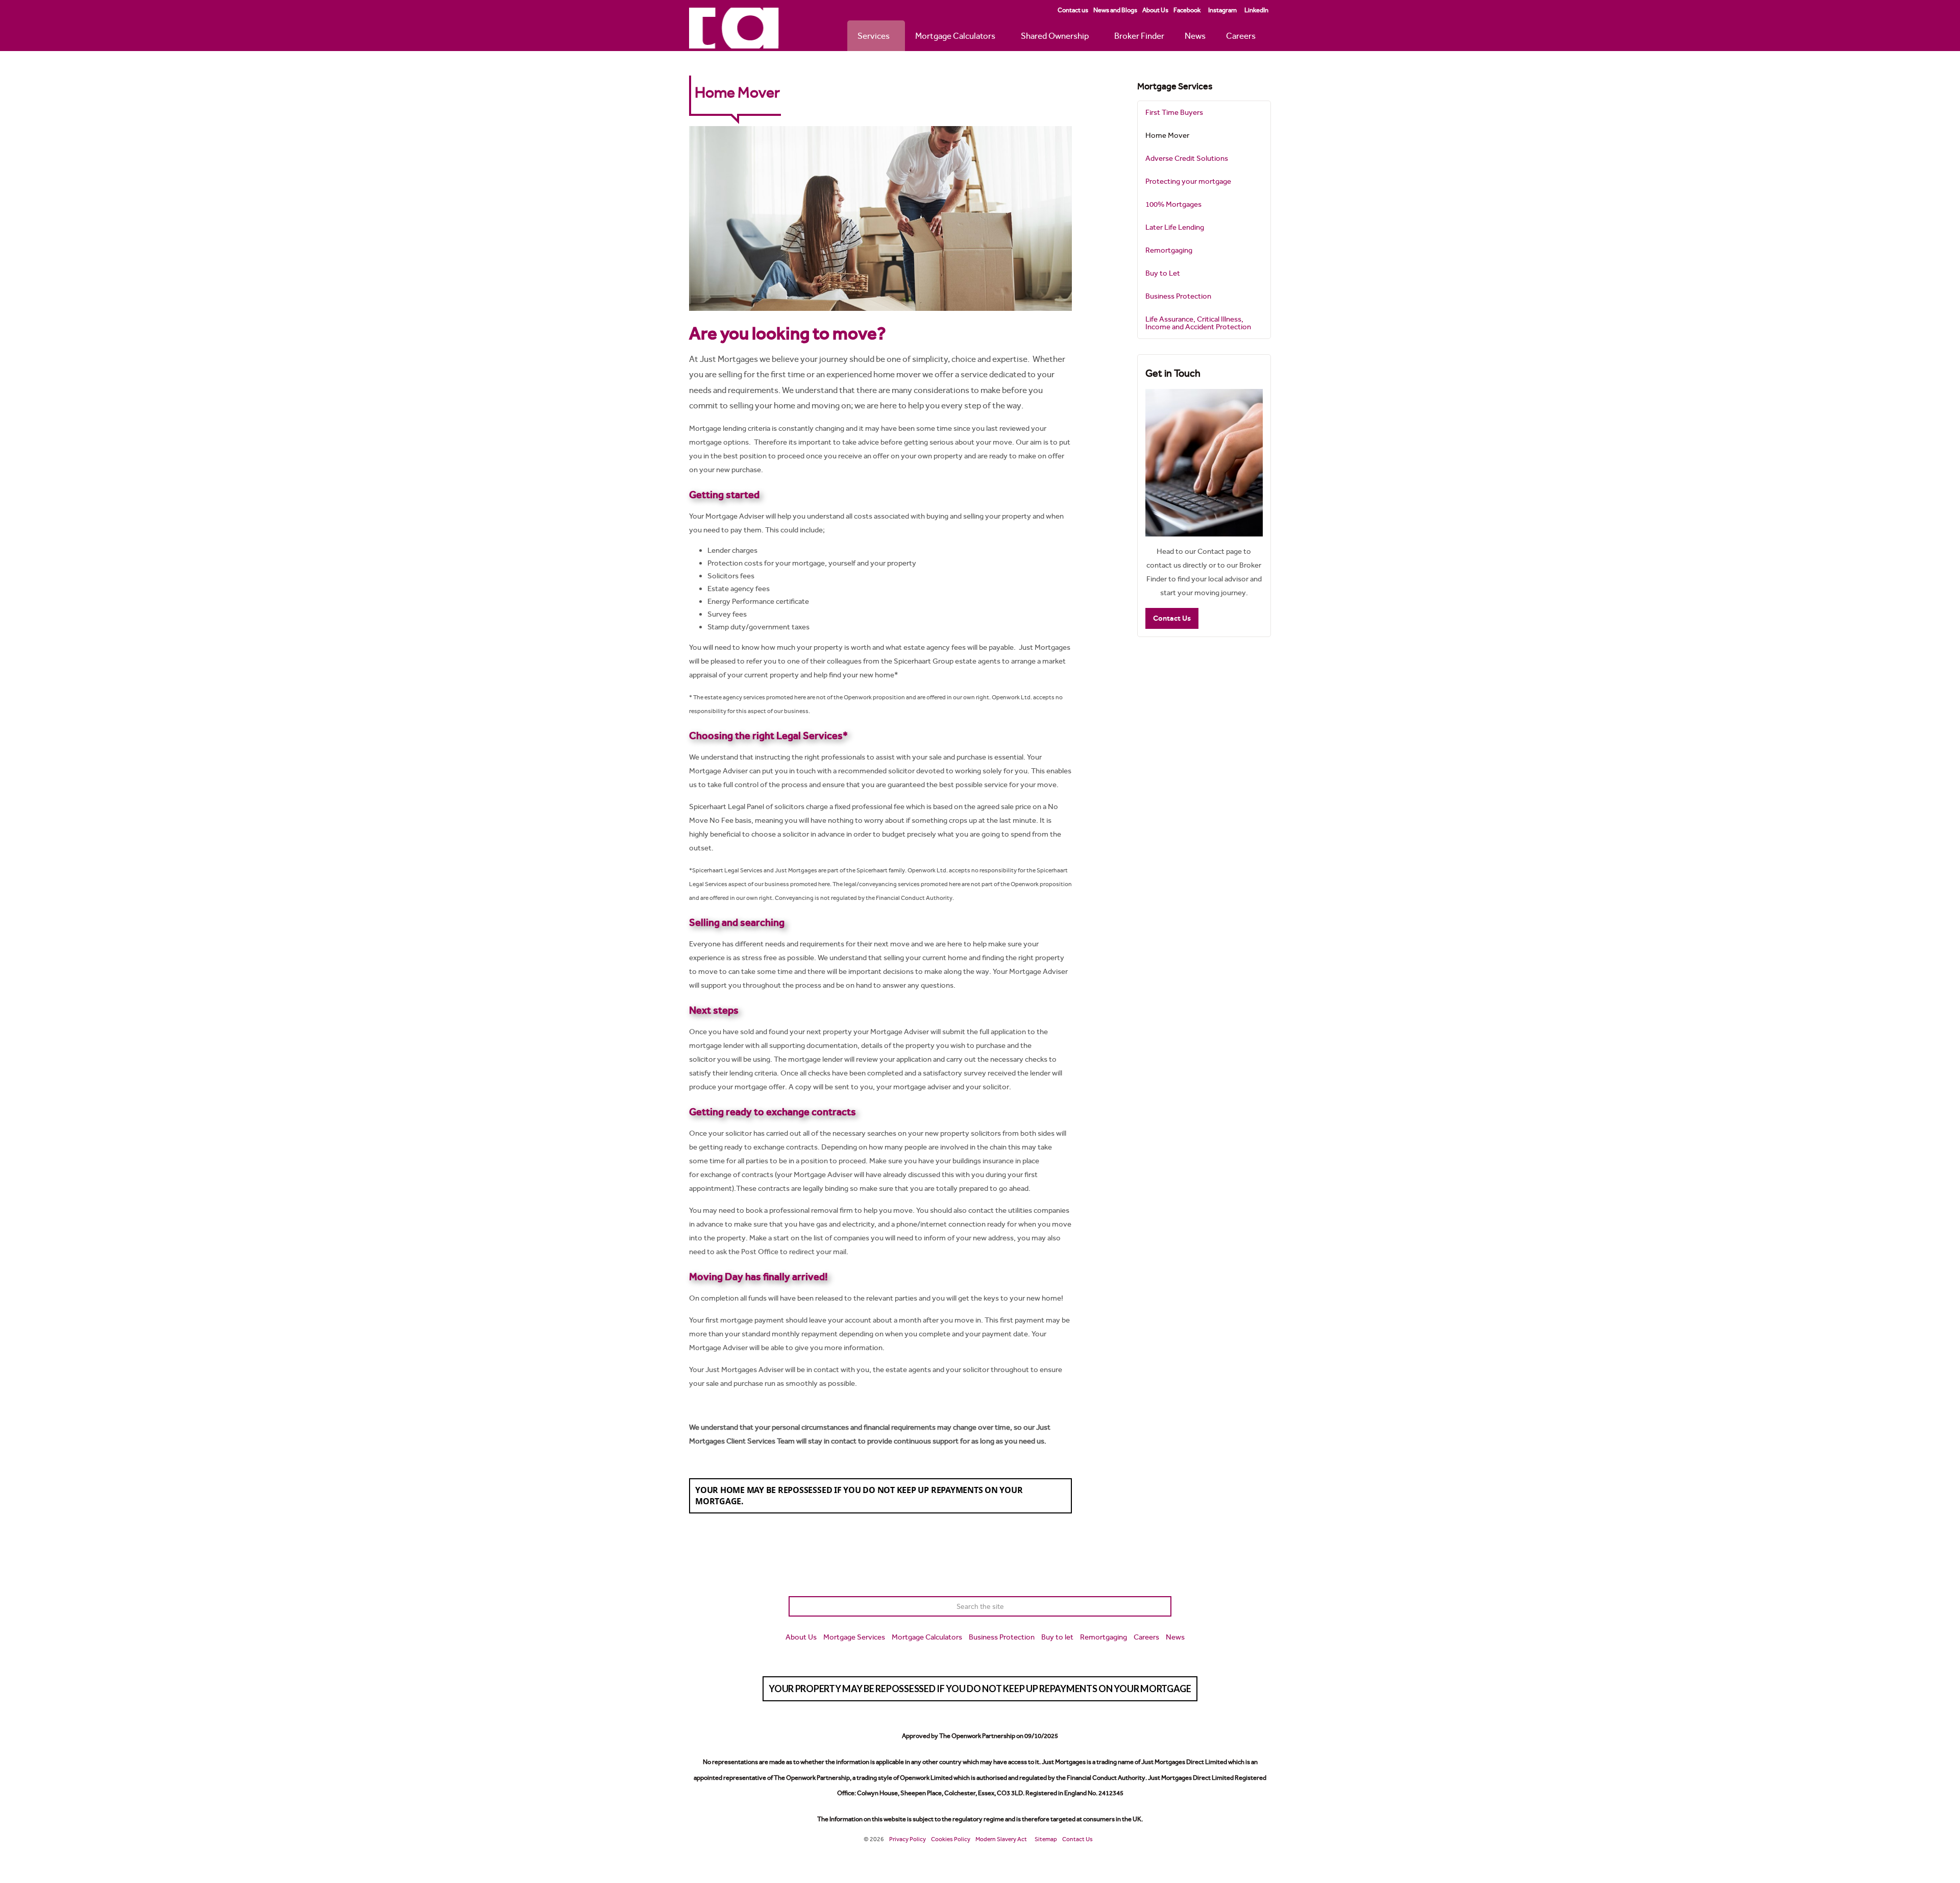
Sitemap (1046, 1839)
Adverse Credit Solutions (1187, 158)
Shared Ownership (1055, 36)
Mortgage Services (1175, 86)
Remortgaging (1169, 250)
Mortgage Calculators (955, 36)
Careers (1241, 36)
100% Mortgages (1173, 204)
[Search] (1161, 1606)
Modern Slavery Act (1001, 1839)
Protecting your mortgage (1188, 181)
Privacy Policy (908, 1839)
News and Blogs (1115, 10)
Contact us (1073, 10)
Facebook (1187, 10)
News (1195, 36)
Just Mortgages (734, 28)
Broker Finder (1139, 36)
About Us (1155, 10)
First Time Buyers (1174, 112)
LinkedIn (1256, 10)
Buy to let (1057, 1637)
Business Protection (1178, 296)
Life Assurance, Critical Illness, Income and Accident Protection (1198, 323)
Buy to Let (1163, 273)
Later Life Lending (1175, 227)
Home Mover (1167, 135)
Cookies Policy (951, 1839)
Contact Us (1172, 618)
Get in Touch (1173, 373)
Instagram (1222, 10)
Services (874, 36)
